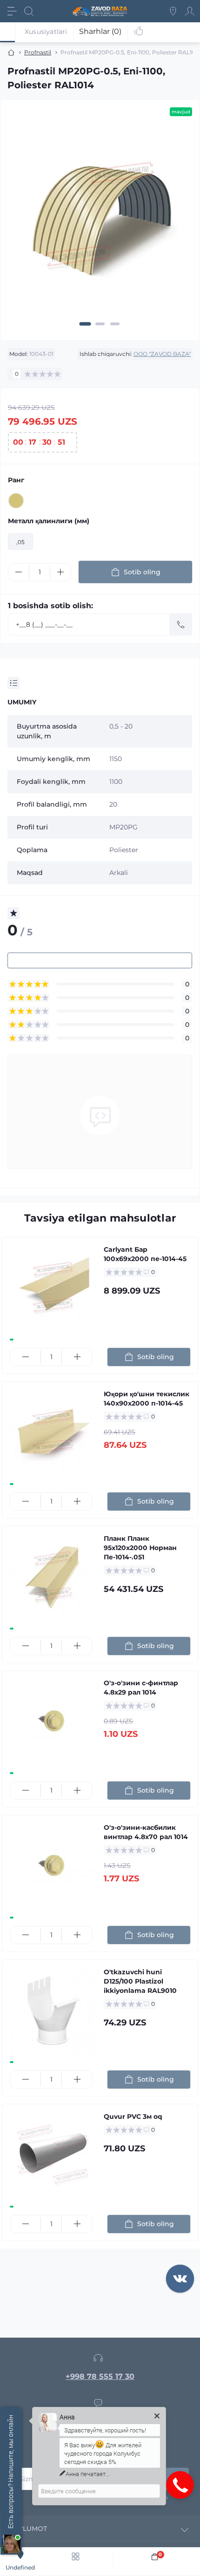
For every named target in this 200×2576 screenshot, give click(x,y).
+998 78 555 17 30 (100, 2376)
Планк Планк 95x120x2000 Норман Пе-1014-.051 (140, 1548)
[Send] (181, 624)
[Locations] (173, 11)
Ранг (16, 480)
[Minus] (19, 572)
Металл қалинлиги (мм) (49, 521)
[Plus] (60, 572)
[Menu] (12, 11)
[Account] (190, 11)
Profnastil (38, 52)
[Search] (29, 11)
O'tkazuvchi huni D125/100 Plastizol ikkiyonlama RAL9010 (140, 1981)
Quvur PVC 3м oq (133, 2116)
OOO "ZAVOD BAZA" (162, 354)
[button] (85, 324)
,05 (20, 542)
